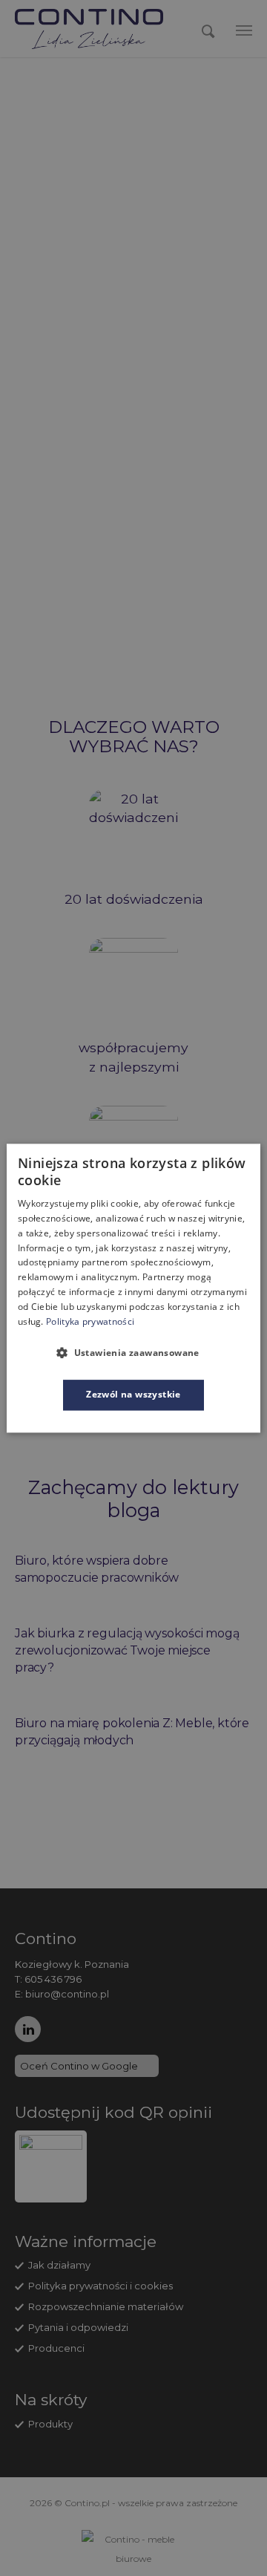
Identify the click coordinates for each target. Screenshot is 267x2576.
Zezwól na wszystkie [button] (133, 1395)
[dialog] (133, 1288)
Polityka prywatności (90, 1321)
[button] (133, 1353)
